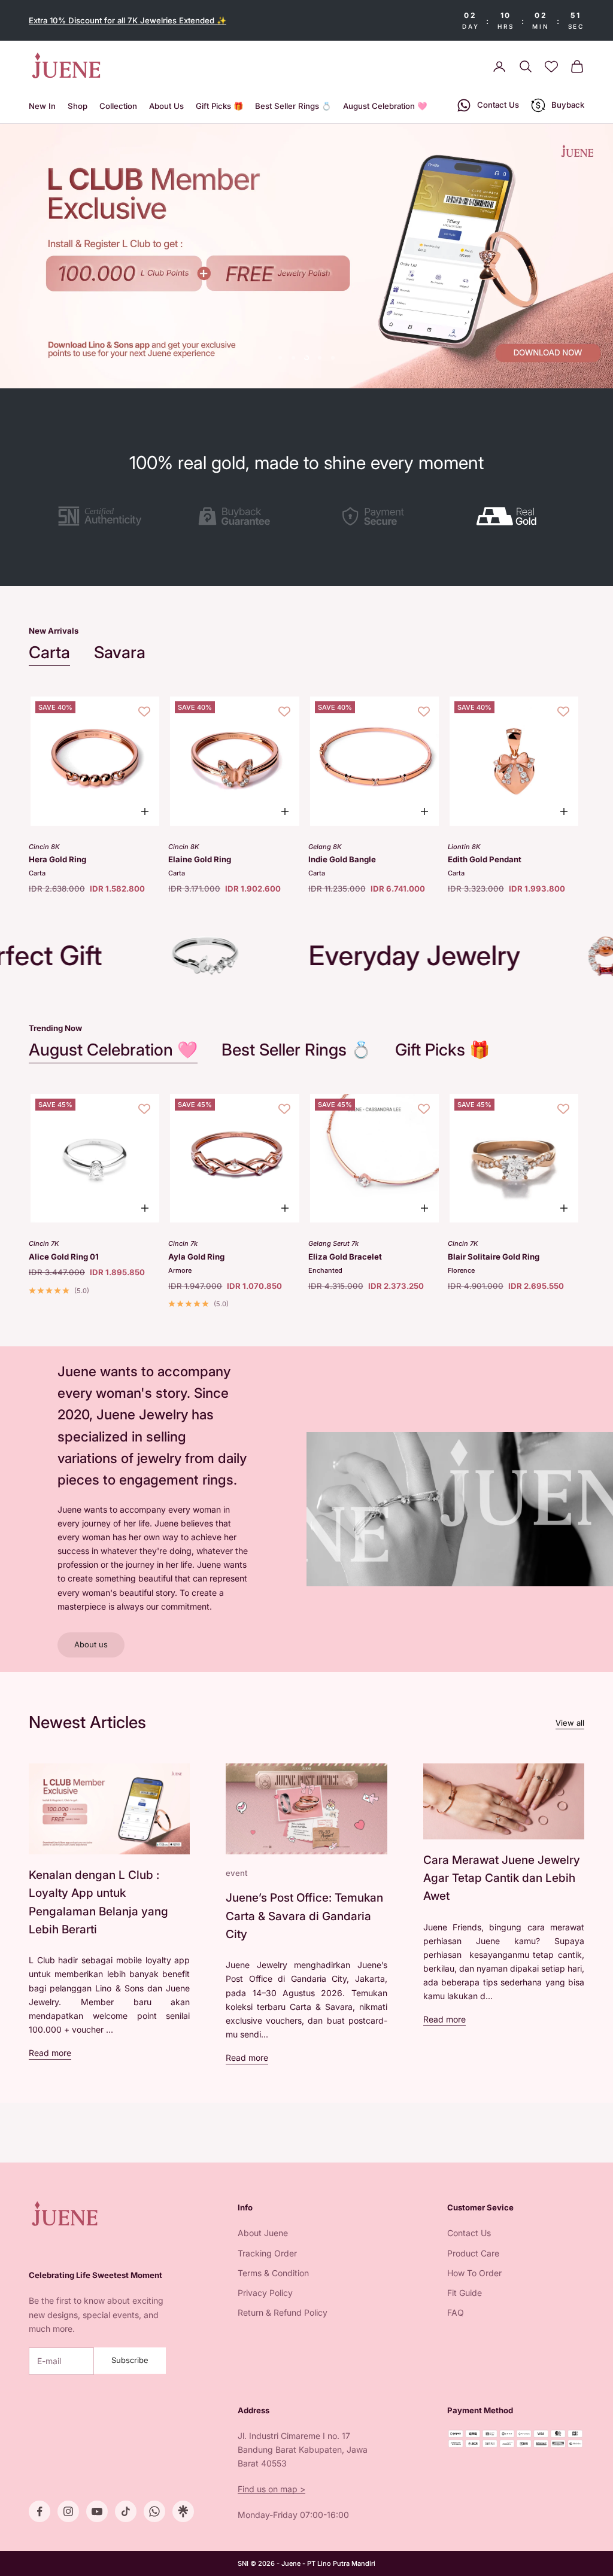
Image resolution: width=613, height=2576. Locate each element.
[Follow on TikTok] (126, 2511)
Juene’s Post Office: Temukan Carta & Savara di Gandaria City (304, 1916)
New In (42, 106)
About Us (166, 106)
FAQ (456, 2312)
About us (91, 1644)
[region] (306, 256)
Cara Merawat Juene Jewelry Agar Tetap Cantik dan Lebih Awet (502, 1878)
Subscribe (130, 2360)
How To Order (474, 2273)
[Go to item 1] (100, 516)
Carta (49, 652)
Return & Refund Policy (283, 2312)
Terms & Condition (273, 2273)
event (236, 1873)
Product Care (473, 2253)
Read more (50, 2053)
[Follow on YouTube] (97, 2511)
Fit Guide (465, 2293)
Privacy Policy (265, 2293)
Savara (120, 652)
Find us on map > (271, 2489)
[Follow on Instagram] (68, 2511)
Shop (78, 106)
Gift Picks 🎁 (219, 106)
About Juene (263, 2233)
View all (570, 1723)
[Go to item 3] (375, 516)
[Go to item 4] (513, 516)
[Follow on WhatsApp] (154, 2511)
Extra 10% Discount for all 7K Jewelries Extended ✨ (128, 20)
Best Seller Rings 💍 (293, 106)
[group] (306, 256)
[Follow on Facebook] (40, 2511)
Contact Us (469, 2233)
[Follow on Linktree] (183, 2511)
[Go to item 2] (238, 516)
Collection (118, 106)
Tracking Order (267, 2253)
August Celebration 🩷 (385, 106)
